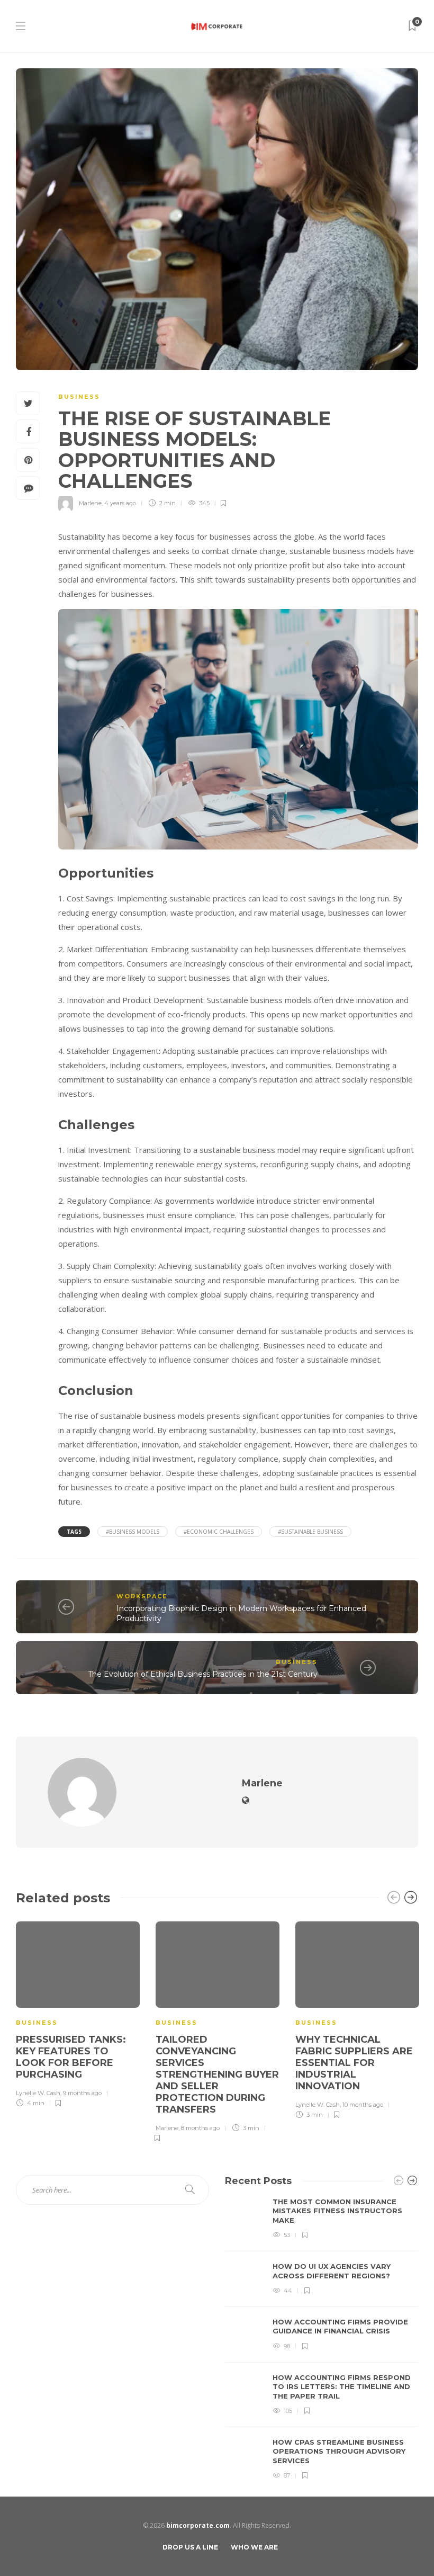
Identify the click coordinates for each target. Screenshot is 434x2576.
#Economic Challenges (219, 1532)
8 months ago (200, 2128)
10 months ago (363, 2105)
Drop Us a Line (190, 2547)
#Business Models (133, 1532)
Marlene (90, 503)
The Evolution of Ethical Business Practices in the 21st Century (203, 1674)
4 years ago (120, 503)
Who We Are (254, 2547)
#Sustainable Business (310, 1532)
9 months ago (82, 2093)
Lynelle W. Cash (38, 2093)
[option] (78, 2013)
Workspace (142, 1596)
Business (79, 397)
